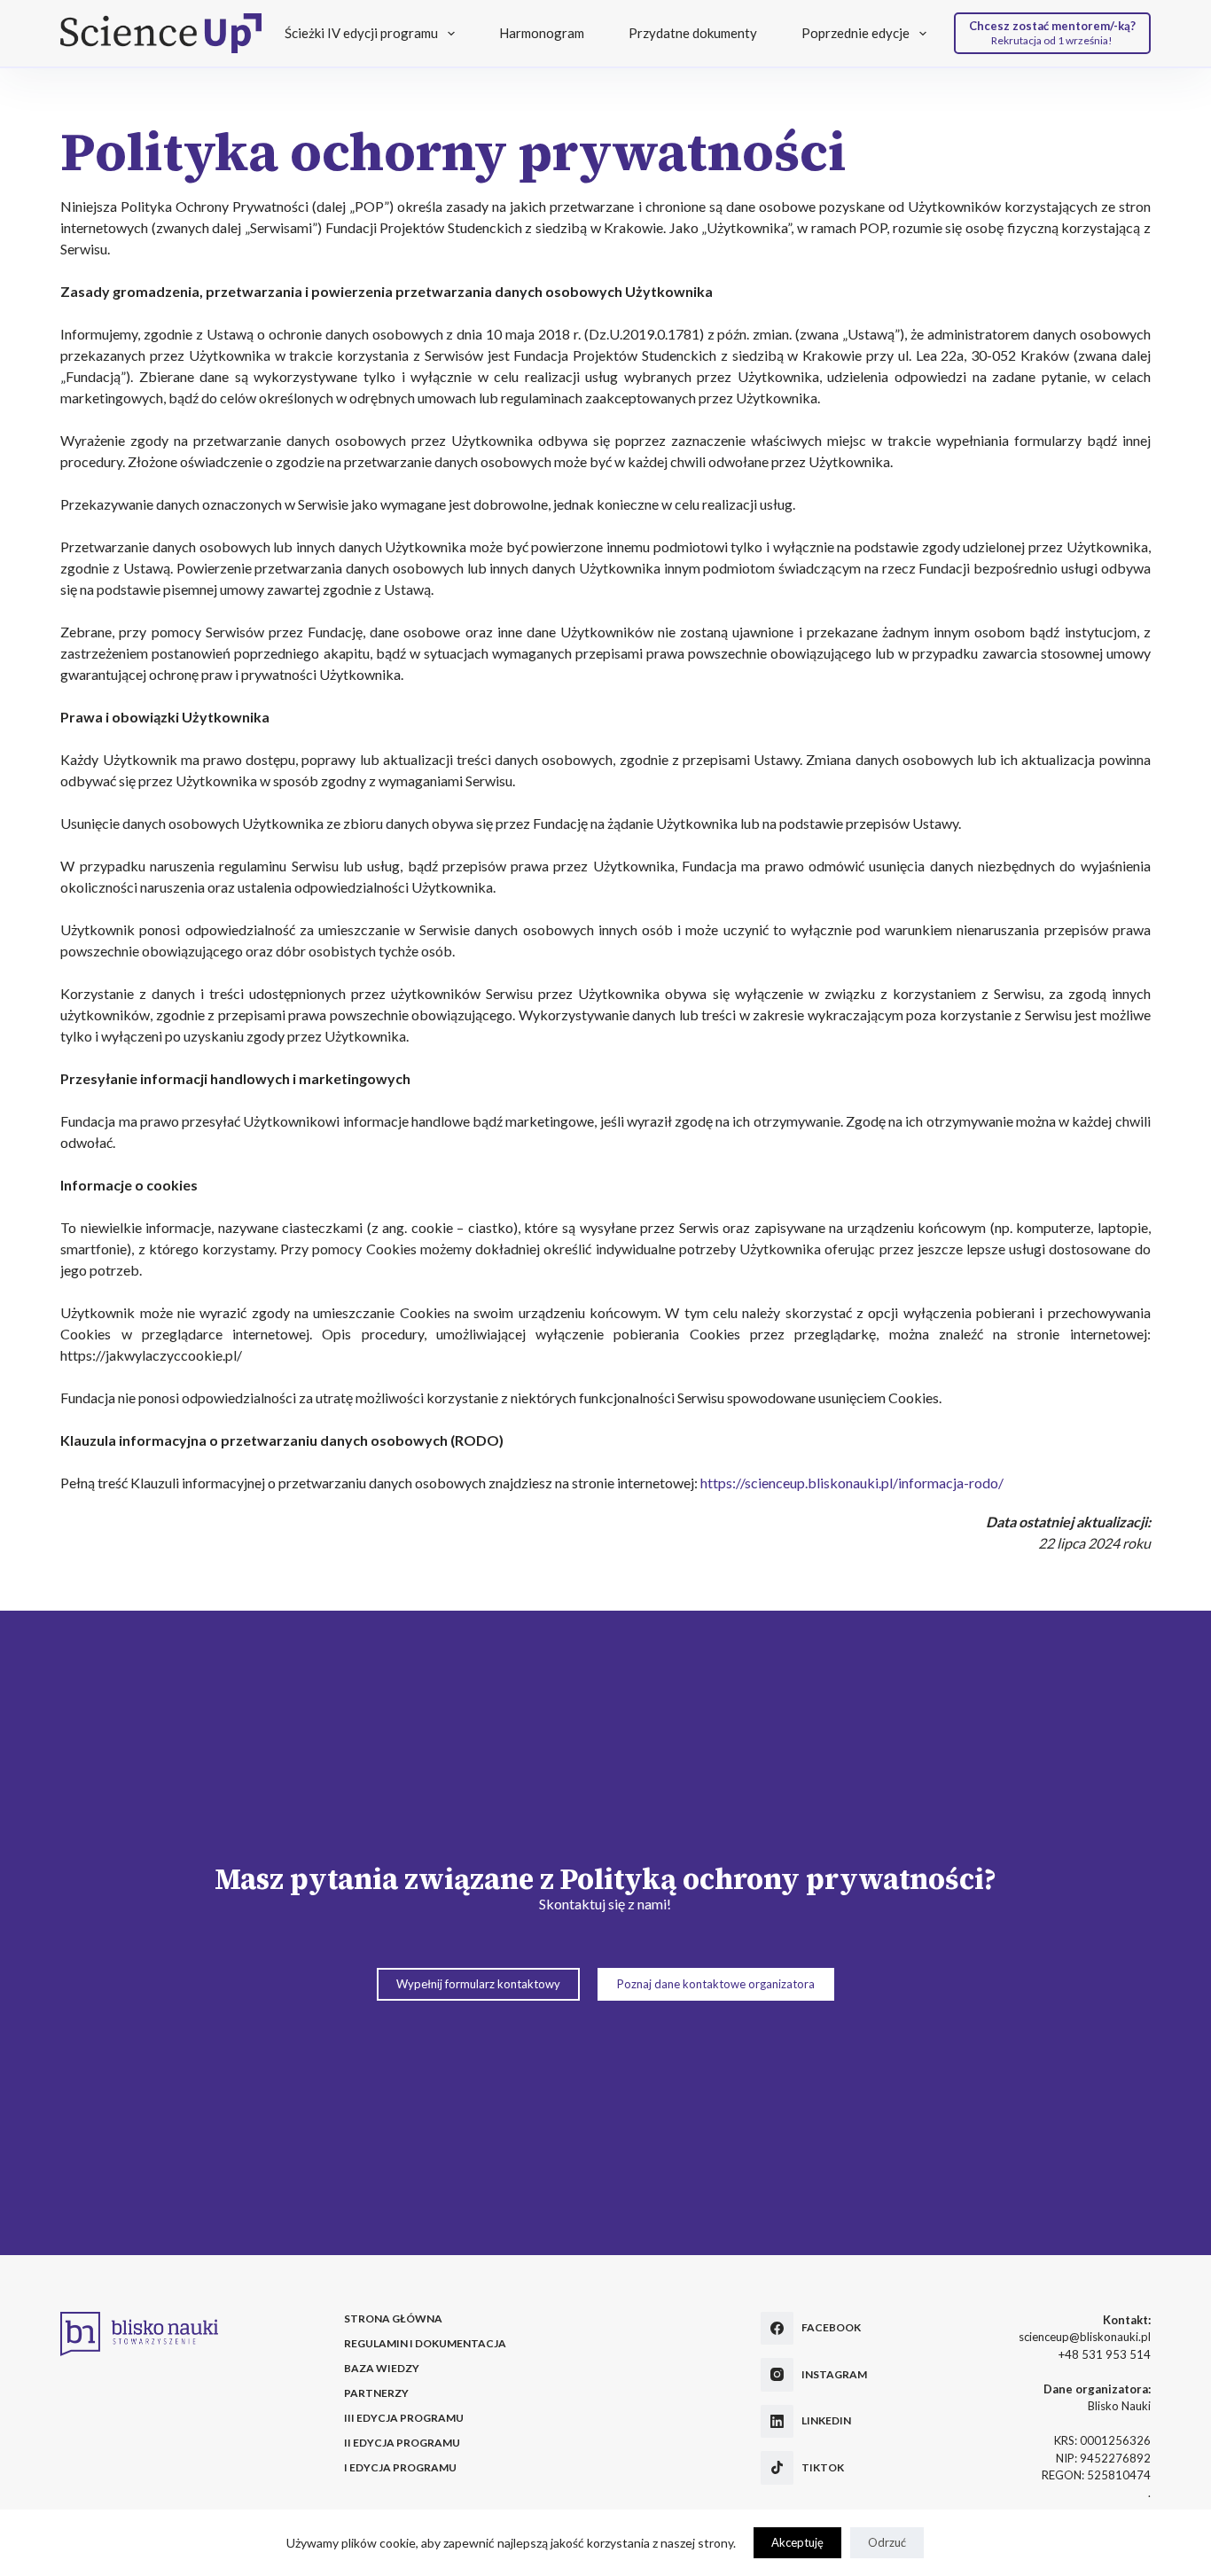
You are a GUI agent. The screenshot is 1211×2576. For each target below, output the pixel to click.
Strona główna (393, 2318)
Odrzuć (887, 2542)
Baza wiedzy (382, 2368)
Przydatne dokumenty (693, 33)
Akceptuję (797, 2542)
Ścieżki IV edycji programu (361, 33)
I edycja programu (400, 2467)
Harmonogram (542, 33)
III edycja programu (404, 2418)
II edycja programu (402, 2443)
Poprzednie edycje (856, 33)
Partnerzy (376, 2393)
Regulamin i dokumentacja (425, 2343)
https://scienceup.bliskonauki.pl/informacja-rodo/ (852, 1483)
